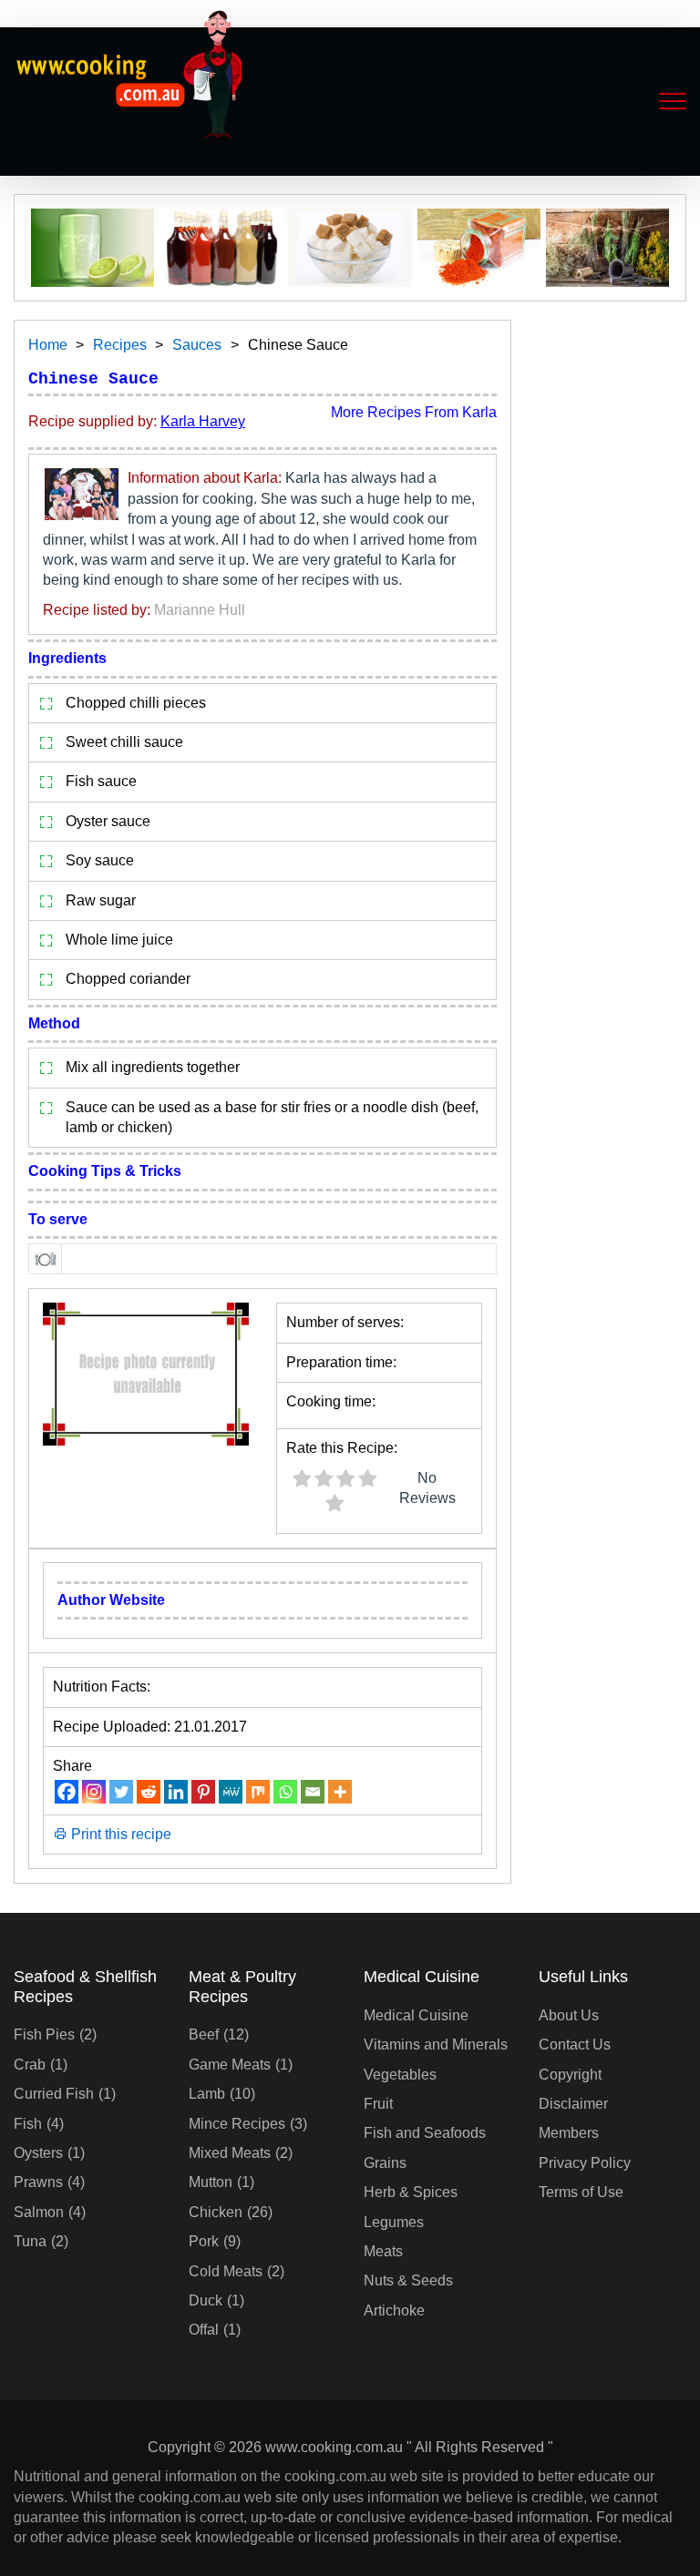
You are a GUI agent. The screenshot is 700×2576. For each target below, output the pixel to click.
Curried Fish (54, 2094)
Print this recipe (119, 1834)
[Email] (313, 1792)
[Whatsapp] (285, 1792)
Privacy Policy (585, 2163)
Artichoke (394, 2310)
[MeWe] (231, 1792)
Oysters (38, 2153)
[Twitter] (121, 1792)
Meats (383, 2251)
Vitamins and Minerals (436, 2044)
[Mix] (258, 1792)
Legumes (394, 2222)
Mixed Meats (230, 2153)
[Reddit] (149, 1792)
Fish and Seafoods (425, 2133)
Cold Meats (226, 2271)
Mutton (211, 2182)
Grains (385, 2163)
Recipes (120, 345)
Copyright (570, 2075)
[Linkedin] (176, 1792)
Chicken (216, 2212)
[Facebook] (67, 1792)
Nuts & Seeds (408, 2280)
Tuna (30, 2241)
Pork (204, 2241)
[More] (340, 1792)
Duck (206, 2300)
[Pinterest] (203, 1792)
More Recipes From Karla (414, 412)
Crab (30, 2065)
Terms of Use (581, 2192)
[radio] (302, 1481)
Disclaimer (573, 2104)
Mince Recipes (237, 2124)
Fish (28, 2124)
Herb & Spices (411, 2192)
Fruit (378, 2104)
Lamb (207, 2094)
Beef (204, 2034)
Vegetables (400, 2075)
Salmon (39, 2212)
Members (569, 2133)
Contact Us (575, 2044)
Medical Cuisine (416, 2015)
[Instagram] (94, 1792)
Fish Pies (44, 2034)
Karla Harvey (203, 421)
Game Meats (230, 2065)
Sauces (197, 345)
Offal (204, 2330)
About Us (569, 2015)
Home (48, 345)
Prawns (38, 2182)
